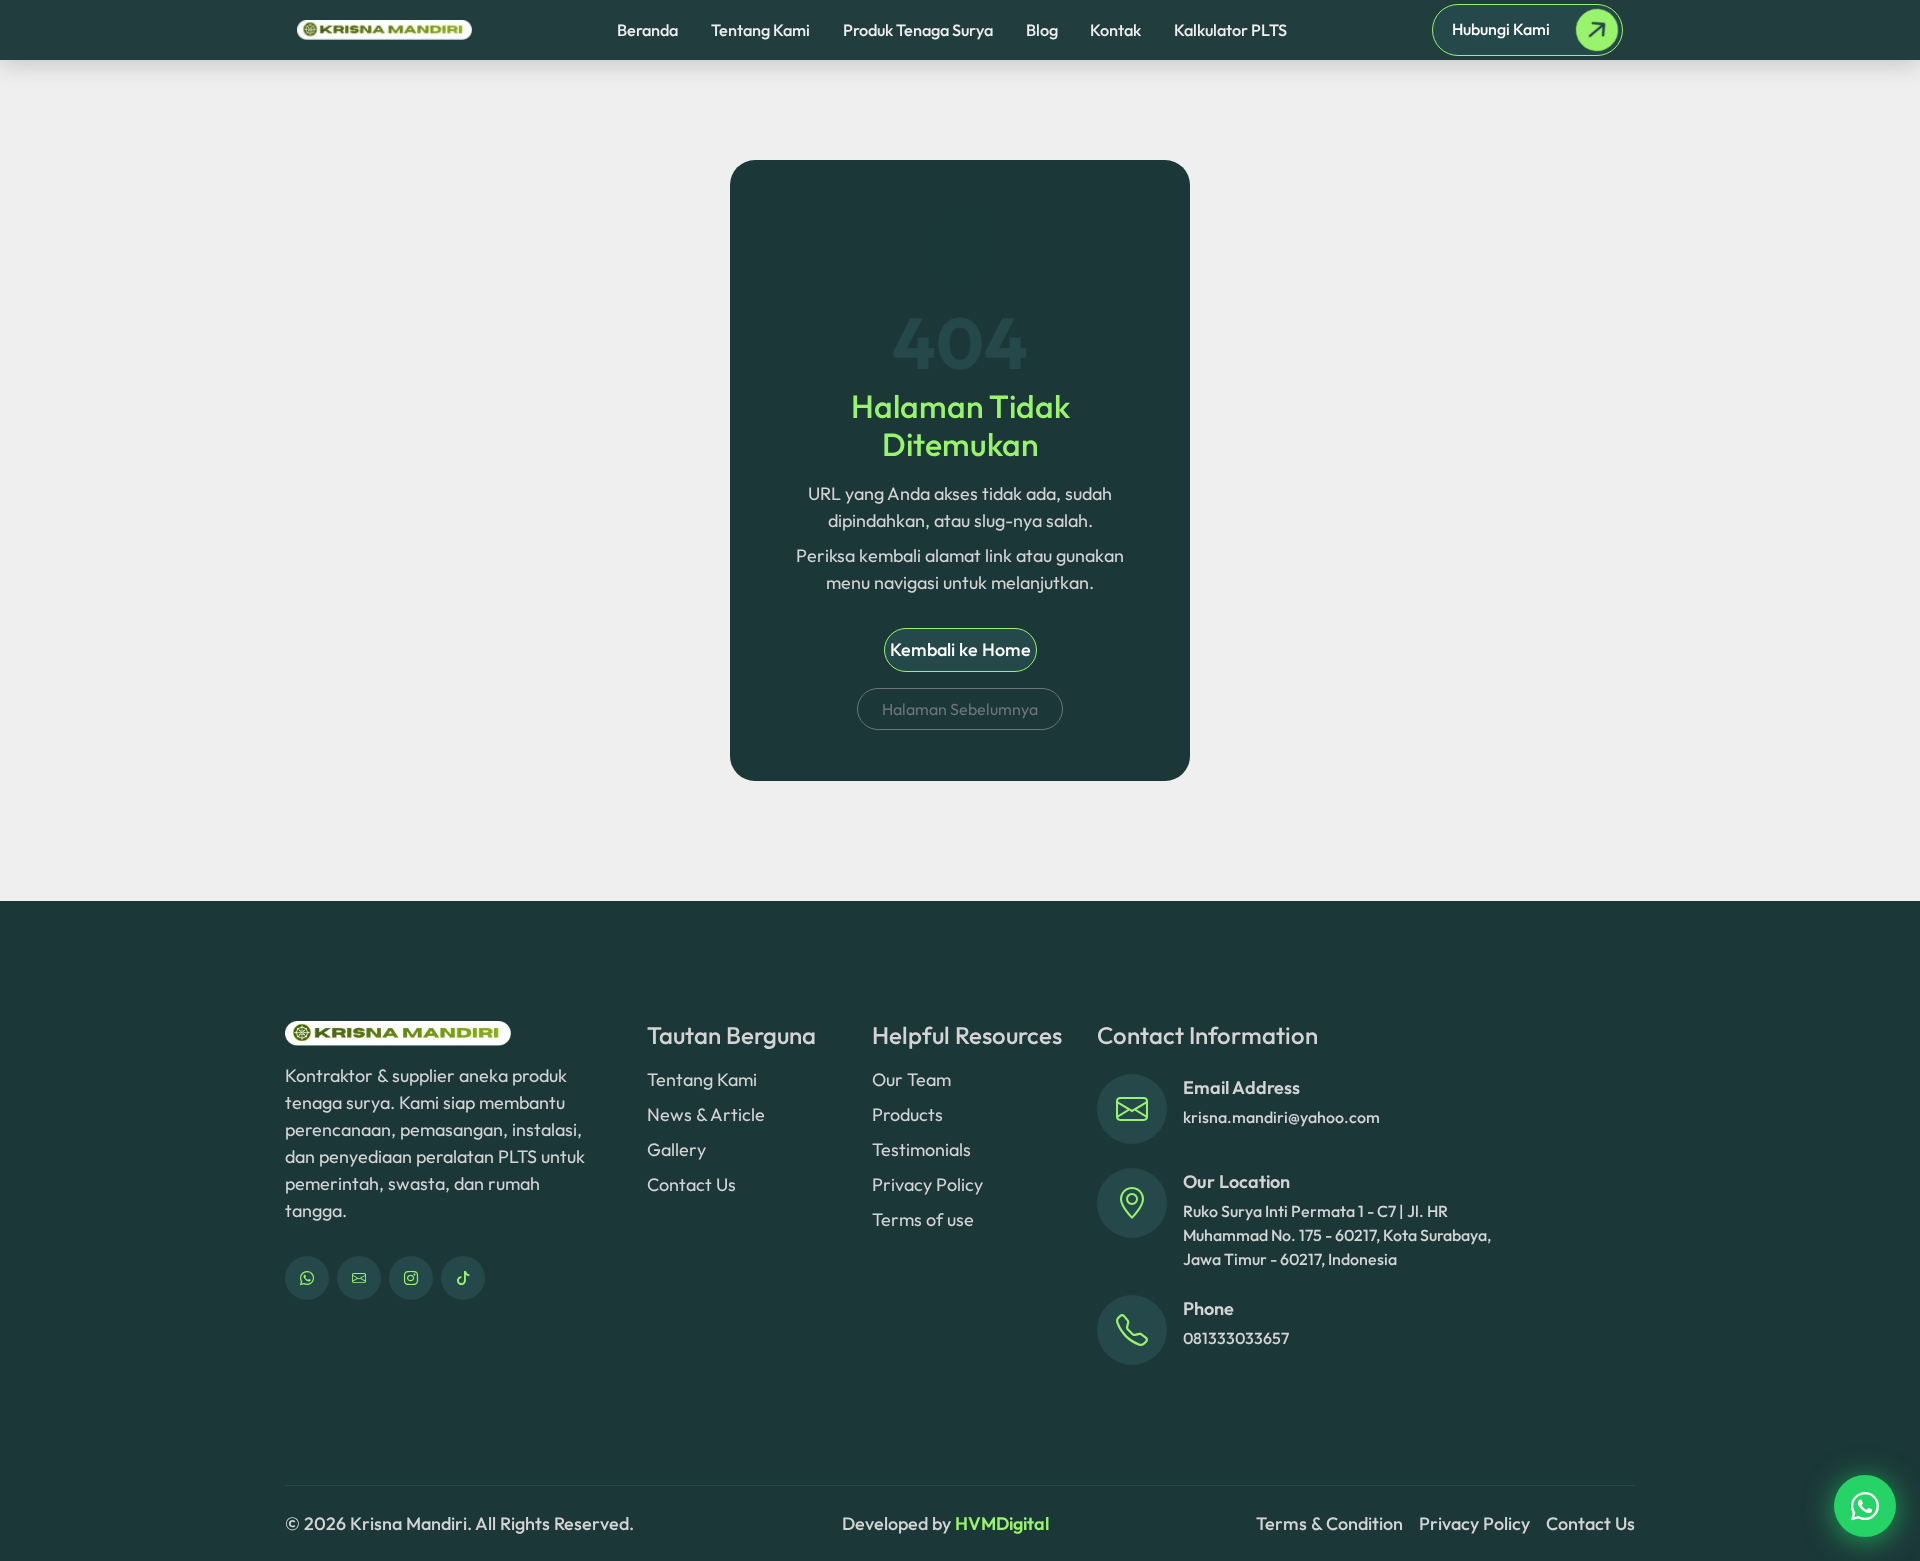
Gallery (676, 1149)
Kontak (1115, 30)
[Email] (359, 1278)
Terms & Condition (1329, 1523)
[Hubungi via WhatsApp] (1865, 1506)
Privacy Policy (927, 1184)
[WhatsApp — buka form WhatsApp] (307, 1278)
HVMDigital (1002, 1523)
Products (907, 1114)
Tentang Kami (760, 30)
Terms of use (923, 1219)
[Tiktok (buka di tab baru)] (463, 1278)
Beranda (647, 30)
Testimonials (921, 1149)
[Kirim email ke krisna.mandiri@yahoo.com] (1132, 1109)
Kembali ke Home (960, 649)
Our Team (911, 1079)
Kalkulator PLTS (1230, 30)
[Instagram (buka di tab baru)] (411, 1278)
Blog (1042, 30)
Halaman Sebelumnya (960, 709)
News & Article (706, 1114)
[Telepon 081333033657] (1132, 1330)
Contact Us (691, 1184)
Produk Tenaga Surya (918, 30)
